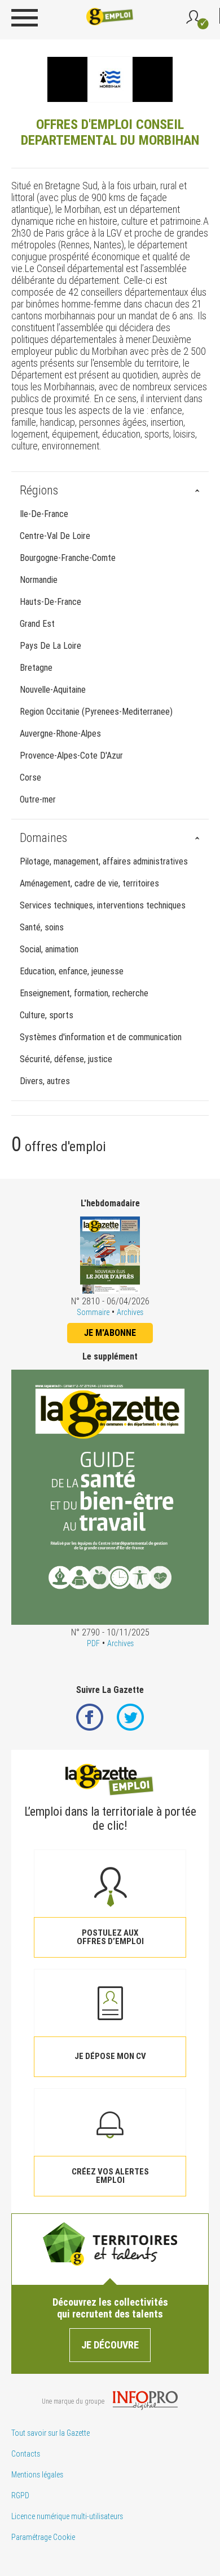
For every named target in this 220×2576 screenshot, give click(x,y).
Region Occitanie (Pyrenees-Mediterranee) (96, 712)
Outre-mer (38, 799)
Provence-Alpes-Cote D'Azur (71, 756)
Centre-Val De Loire (55, 536)
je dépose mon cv (110, 2056)
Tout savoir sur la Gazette (50, 2433)
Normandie (39, 580)
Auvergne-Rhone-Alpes (60, 734)
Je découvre (110, 2345)
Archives (130, 1312)
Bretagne (36, 668)
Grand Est (37, 624)
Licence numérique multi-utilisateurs (67, 2516)
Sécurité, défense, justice (66, 1059)
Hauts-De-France (50, 602)
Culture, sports (47, 1015)
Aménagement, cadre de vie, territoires (89, 883)
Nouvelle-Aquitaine (53, 690)
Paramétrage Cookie (43, 2537)
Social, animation (49, 949)
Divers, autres (45, 1081)
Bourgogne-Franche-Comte (68, 558)
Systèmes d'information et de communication (101, 1037)
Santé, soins (42, 927)
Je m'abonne (110, 1333)
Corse (30, 777)
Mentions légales (37, 2475)
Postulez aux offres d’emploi (110, 1937)
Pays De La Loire (50, 646)
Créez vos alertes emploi (110, 2176)
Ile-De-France (44, 514)
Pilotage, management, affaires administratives (104, 861)
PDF (93, 1643)
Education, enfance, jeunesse (72, 971)
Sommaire (93, 1312)
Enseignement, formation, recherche (84, 993)
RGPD (20, 2495)
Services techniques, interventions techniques (103, 905)
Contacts (26, 2454)
